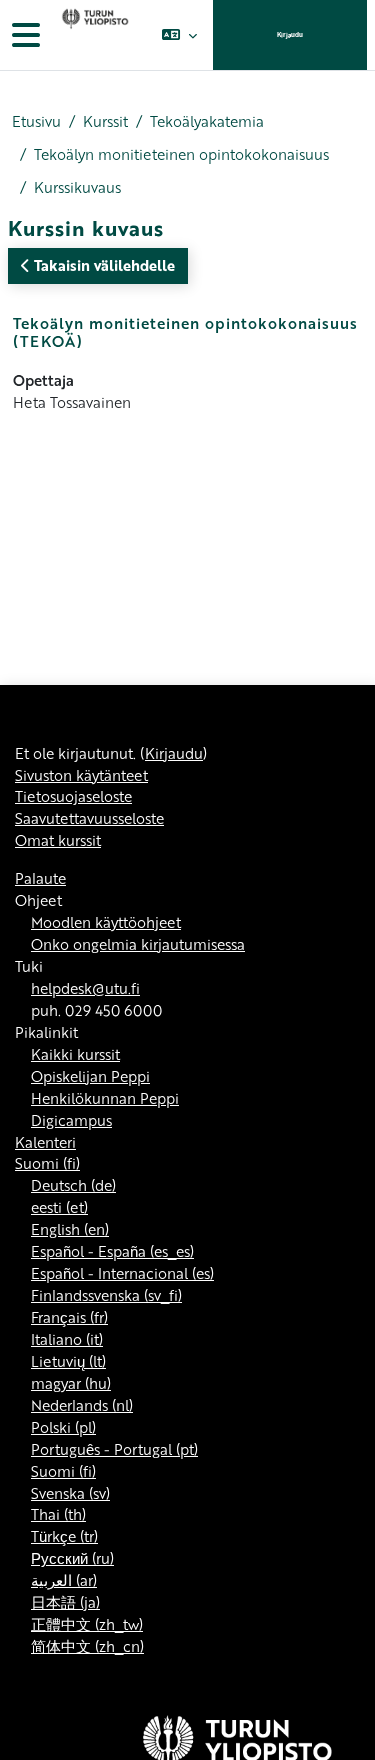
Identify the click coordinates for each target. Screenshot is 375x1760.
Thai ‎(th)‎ (58, 1514)
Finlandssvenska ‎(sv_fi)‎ (106, 1295)
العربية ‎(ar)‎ (64, 1580)
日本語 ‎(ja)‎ (65, 1602)
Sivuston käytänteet (81, 775)
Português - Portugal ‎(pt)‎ (114, 1449)
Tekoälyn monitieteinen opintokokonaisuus (181, 154)
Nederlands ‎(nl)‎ (82, 1405)
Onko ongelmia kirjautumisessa (138, 944)
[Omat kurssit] (93, 35)
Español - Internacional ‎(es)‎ (122, 1273)
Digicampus (71, 1120)
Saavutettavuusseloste (89, 818)
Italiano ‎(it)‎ (67, 1339)
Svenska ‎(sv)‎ (70, 1493)
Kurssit (105, 121)
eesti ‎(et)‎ (59, 1207)
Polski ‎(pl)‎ (63, 1427)
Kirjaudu (290, 34)
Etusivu (36, 121)
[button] (179, 35)
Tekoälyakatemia (207, 121)
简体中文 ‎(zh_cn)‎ (87, 1646)
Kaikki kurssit (75, 1054)
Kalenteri (45, 1142)
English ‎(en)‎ (70, 1229)
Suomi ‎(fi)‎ (47, 1163)
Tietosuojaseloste (73, 796)
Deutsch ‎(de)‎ (73, 1185)
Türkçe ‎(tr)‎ (64, 1536)
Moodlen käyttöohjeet (106, 922)
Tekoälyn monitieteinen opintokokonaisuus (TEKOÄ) (185, 332)
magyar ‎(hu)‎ (71, 1383)
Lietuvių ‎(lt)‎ (68, 1361)
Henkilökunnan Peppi (105, 1098)
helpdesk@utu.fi (85, 988)
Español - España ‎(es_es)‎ (112, 1251)
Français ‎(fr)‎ (69, 1317)
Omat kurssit (58, 840)
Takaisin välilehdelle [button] (102, 265)
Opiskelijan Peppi (90, 1076)
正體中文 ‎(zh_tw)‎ (87, 1624)
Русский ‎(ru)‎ (72, 1558)
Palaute (40, 878)
